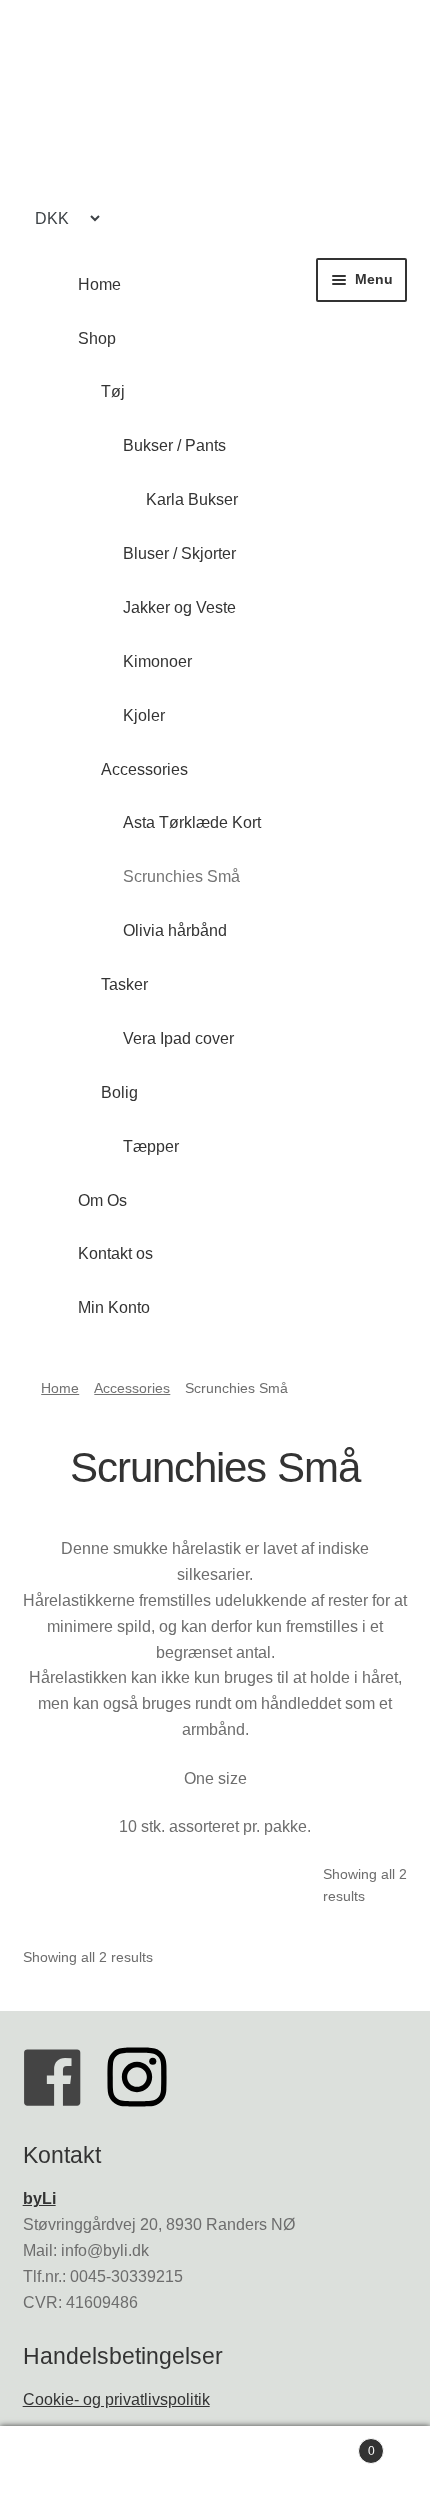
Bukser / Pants (174, 445)
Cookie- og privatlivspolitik (116, 2399)
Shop (97, 338)
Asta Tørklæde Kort (192, 822)
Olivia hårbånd (175, 930)
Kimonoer (157, 661)
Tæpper (151, 1146)
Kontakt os (115, 1253)
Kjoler (144, 715)
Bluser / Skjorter (179, 553)
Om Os (102, 1200)
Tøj (113, 391)
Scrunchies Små (181, 876)
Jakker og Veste (179, 607)
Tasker (124, 984)
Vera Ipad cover (178, 1038)
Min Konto (114, 1307)
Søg (214, 2461)
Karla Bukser (192, 499)
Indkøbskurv (331, 2444)
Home (99, 284)
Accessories (144, 769)
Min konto (71, 2461)
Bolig (119, 1092)
